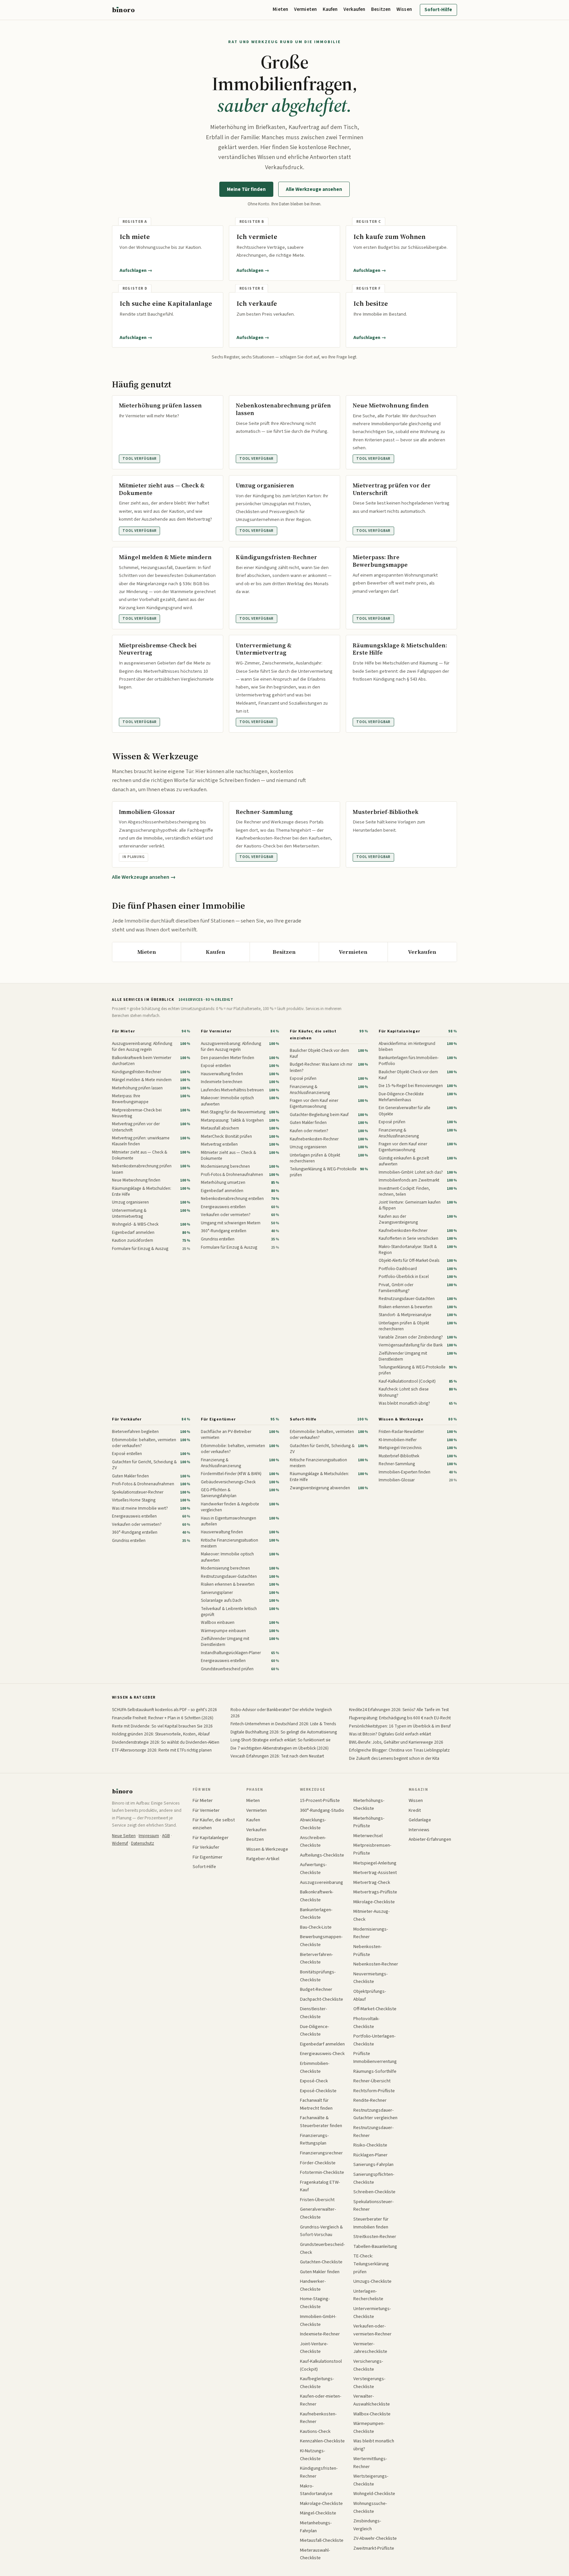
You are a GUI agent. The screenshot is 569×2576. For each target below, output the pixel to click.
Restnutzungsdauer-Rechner (373, 2132)
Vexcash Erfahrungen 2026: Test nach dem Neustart (277, 1756)
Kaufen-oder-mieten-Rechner (321, 2400)
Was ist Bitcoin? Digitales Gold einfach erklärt (390, 1734)
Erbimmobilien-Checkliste (315, 2067)
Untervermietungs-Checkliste (372, 2313)
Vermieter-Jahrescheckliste (370, 2348)
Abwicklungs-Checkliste (313, 1824)
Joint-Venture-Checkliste (314, 2348)
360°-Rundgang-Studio (322, 1810)
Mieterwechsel (368, 1836)
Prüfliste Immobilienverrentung (375, 2057)
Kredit (415, 1810)
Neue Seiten (124, 1836)
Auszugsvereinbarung (322, 1882)
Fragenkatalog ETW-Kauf (320, 2186)
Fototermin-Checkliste (322, 2172)
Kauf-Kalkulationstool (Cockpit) (321, 2365)
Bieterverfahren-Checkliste (316, 1958)
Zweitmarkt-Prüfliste (374, 2548)
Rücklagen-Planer (370, 2155)
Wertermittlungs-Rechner (370, 2463)
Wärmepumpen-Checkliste (369, 2427)
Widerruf (120, 1843)
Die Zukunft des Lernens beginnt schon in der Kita (394, 1758)
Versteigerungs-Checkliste (369, 2383)
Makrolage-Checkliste (321, 2503)
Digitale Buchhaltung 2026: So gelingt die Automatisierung (284, 1732)
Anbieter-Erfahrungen (430, 1839)
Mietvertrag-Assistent (375, 1873)
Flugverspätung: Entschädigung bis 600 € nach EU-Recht (400, 1718)
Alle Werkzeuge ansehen (314, 189)
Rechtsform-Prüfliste (374, 2091)
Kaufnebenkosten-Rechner (318, 2418)
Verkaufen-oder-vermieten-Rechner (372, 2330)
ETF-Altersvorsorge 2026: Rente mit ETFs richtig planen (162, 1750)
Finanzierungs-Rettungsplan (314, 2139)
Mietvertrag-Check (372, 1882)
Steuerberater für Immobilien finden (371, 2223)
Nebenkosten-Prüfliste (367, 1951)
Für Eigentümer (218, 1419)
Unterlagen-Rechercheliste (368, 2295)
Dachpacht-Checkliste (322, 1999)
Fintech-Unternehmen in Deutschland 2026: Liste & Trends (283, 1724)
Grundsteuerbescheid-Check (322, 2248)
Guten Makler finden (320, 2272)
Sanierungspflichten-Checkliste (374, 2178)
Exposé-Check (314, 2081)
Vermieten (305, 9)
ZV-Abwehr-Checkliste (375, 2538)
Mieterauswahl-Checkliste (315, 2554)
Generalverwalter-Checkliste (318, 2213)
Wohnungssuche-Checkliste (370, 2507)
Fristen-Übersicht (317, 2200)
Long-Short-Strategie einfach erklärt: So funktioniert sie (281, 1740)
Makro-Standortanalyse (316, 2490)
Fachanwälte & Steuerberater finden (321, 2122)
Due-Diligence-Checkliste (314, 2030)
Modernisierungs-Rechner (371, 1933)
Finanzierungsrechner (321, 2153)
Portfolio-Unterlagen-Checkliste (374, 2040)
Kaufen (330, 9)
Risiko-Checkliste (370, 2145)
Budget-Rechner (316, 1989)
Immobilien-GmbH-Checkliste (318, 2320)
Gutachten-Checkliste (321, 2262)
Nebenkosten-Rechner (376, 1964)
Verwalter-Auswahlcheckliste (372, 2400)
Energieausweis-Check (322, 2054)
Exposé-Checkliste (318, 2091)
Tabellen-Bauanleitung (375, 2246)
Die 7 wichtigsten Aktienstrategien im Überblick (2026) (280, 1748)
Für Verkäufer (127, 1419)
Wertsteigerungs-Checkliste (371, 2480)
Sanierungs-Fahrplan (373, 2164)
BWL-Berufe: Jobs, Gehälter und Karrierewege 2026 (396, 1742)
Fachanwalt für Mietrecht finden (316, 2104)
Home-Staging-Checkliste (315, 2303)
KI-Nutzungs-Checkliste (312, 2455)
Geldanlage (420, 1820)
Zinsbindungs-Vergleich (367, 2525)
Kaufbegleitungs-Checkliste (317, 2383)
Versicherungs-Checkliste (368, 2365)
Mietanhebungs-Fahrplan (316, 2527)
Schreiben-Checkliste (374, 2192)
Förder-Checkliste (318, 2163)
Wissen (404, 9)
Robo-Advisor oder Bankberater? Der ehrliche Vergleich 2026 (281, 1713)
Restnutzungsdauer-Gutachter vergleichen (375, 2114)
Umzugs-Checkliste (372, 2281)
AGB (166, 1836)
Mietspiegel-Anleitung (375, 1863)
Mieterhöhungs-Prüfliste (369, 1822)
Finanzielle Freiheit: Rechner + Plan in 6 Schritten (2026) (163, 1718)
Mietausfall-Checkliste (322, 2540)
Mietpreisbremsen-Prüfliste (372, 1849)
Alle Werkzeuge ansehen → (144, 877)
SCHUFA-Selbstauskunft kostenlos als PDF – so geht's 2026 (164, 1710)
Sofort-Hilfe (438, 10)
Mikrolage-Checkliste (374, 1902)
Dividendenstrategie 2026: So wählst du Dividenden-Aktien (166, 1742)
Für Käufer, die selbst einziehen (313, 1035)
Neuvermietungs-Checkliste (370, 1978)
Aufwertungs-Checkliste (313, 1869)
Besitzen (381, 9)
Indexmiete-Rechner (320, 2334)
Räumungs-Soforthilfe (375, 2071)
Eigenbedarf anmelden (322, 2044)
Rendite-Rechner (370, 2100)
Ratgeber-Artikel (263, 1859)
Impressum (149, 1836)
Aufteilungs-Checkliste (322, 1855)
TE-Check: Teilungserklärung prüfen (371, 2264)
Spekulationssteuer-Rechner (373, 2206)
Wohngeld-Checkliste (374, 2494)
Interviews (419, 1830)
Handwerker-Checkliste (313, 2285)
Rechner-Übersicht (372, 2081)
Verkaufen (354, 9)
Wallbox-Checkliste (372, 2414)
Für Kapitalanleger (399, 1031)
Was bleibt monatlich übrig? (374, 2445)
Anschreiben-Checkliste (313, 1842)
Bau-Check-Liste (316, 1927)
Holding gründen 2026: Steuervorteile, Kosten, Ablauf (161, 1734)
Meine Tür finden (246, 189)
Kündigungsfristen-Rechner (319, 2472)
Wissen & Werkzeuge (401, 1419)
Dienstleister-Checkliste (313, 2013)
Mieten (280, 9)
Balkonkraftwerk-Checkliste (317, 1896)
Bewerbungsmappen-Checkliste (321, 1941)
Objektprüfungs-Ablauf (370, 1995)
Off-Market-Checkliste (375, 2009)
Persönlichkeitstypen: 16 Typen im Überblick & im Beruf (400, 1726)
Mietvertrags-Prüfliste (375, 1892)
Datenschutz (143, 1843)
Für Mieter (123, 1031)
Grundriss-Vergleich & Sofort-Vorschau (321, 2231)
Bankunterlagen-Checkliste (316, 1914)
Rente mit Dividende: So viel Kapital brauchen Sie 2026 (162, 1726)
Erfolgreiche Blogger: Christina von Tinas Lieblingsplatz (399, 1750)
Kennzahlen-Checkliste (322, 2441)
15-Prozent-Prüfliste (320, 1800)
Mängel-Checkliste (318, 2513)
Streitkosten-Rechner (375, 2237)
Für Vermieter (216, 1031)
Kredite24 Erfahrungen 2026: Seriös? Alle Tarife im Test (399, 1710)
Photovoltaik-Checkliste (366, 2023)
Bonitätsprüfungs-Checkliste (318, 1976)
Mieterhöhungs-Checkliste (369, 1804)
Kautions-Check (315, 2431)
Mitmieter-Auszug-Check (371, 1915)
